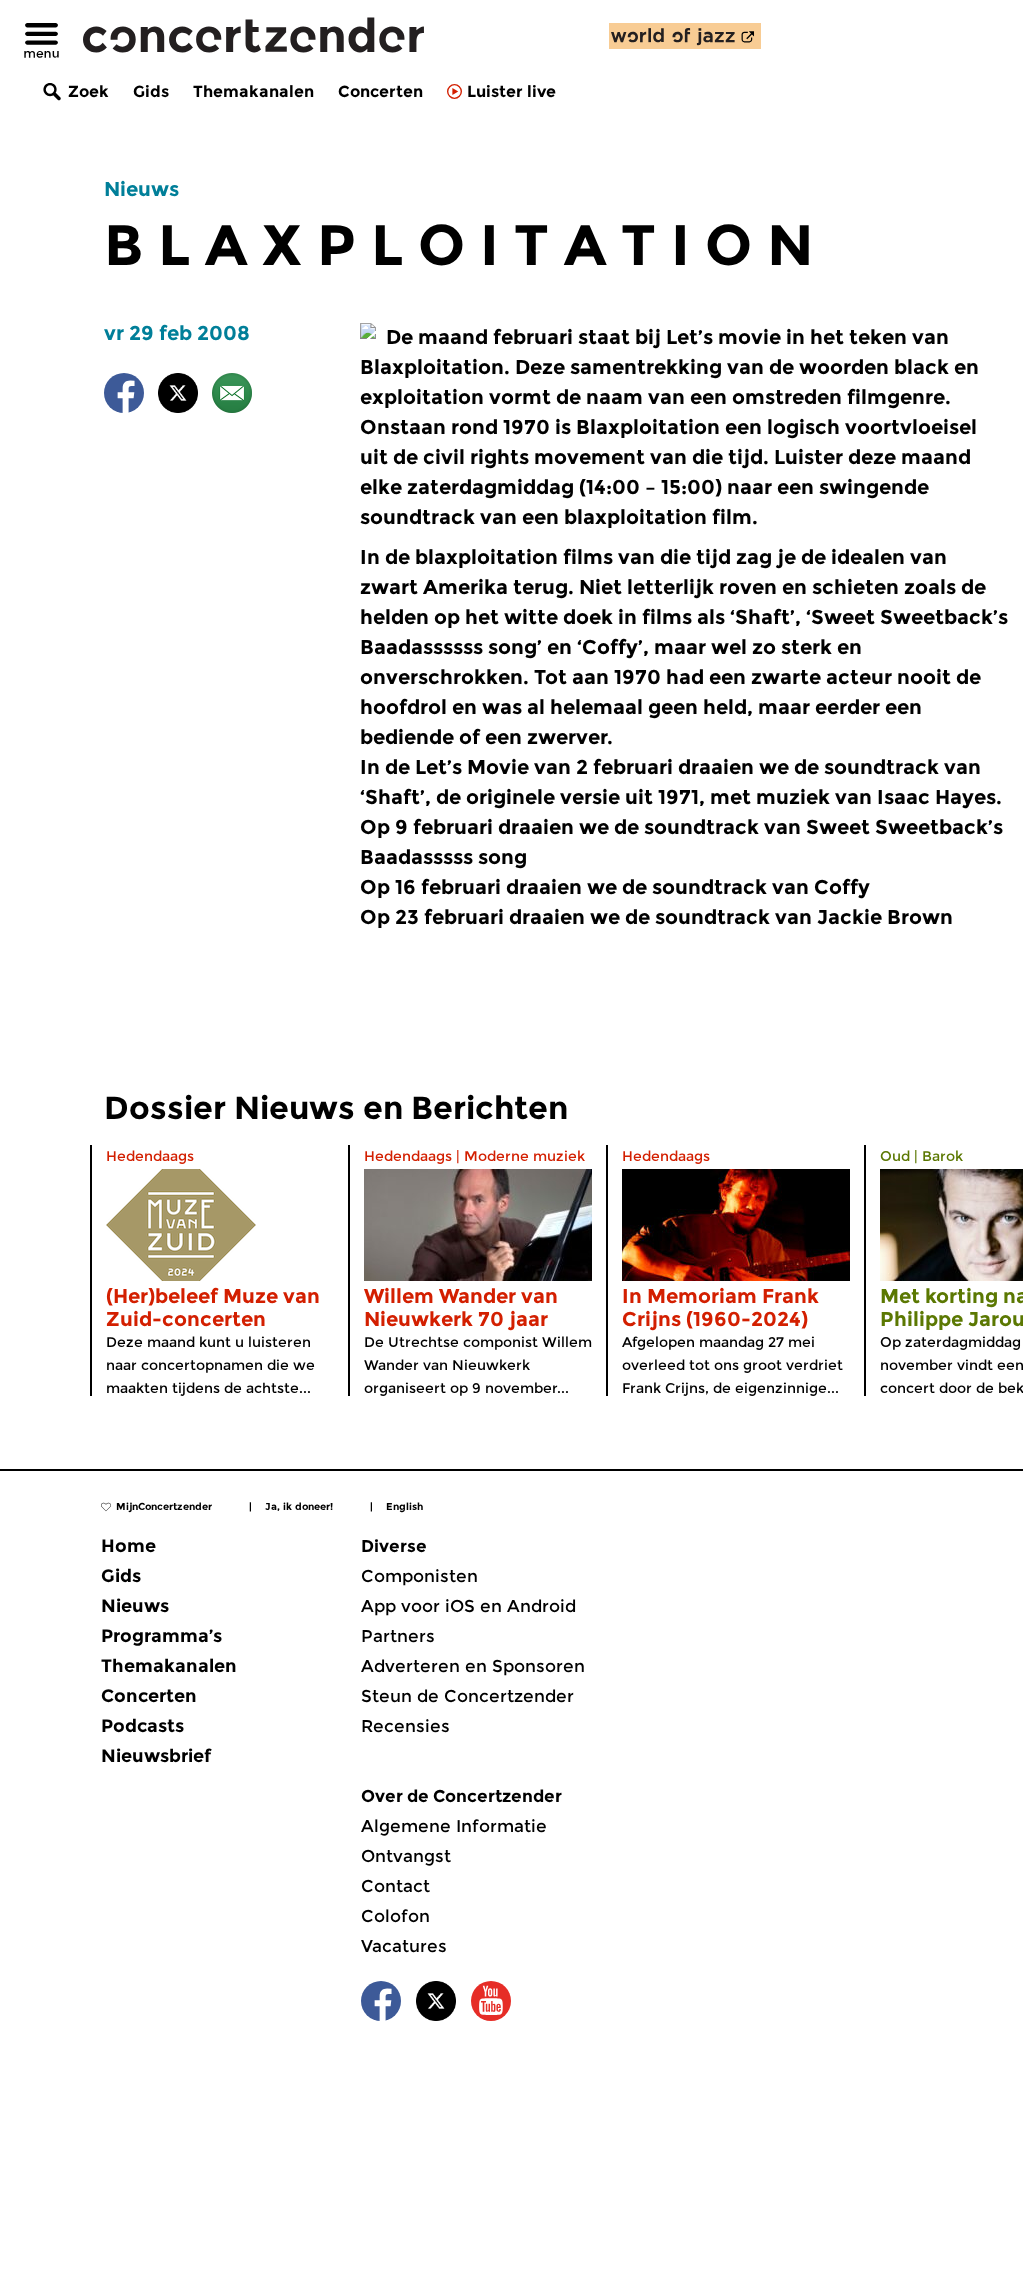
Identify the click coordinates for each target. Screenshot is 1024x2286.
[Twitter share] (178, 396)
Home (128, 1546)
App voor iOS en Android (468, 1606)
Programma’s (161, 1636)
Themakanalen (253, 91)
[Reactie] (232, 396)
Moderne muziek (524, 1156)
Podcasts (142, 1726)
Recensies (405, 1726)
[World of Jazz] (685, 36)
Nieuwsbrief (156, 1756)
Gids (151, 91)
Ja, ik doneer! (299, 1506)
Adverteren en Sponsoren (473, 1666)
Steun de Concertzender (467, 1696)
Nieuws (141, 189)
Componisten (419, 1576)
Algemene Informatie (454, 1826)
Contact (395, 1886)
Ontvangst (406, 1856)
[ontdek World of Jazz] (685, 36)
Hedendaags (150, 1156)
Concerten (380, 91)
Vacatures (404, 1946)
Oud (895, 1156)
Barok (942, 1156)
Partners (398, 1636)
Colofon (395, 1916)
